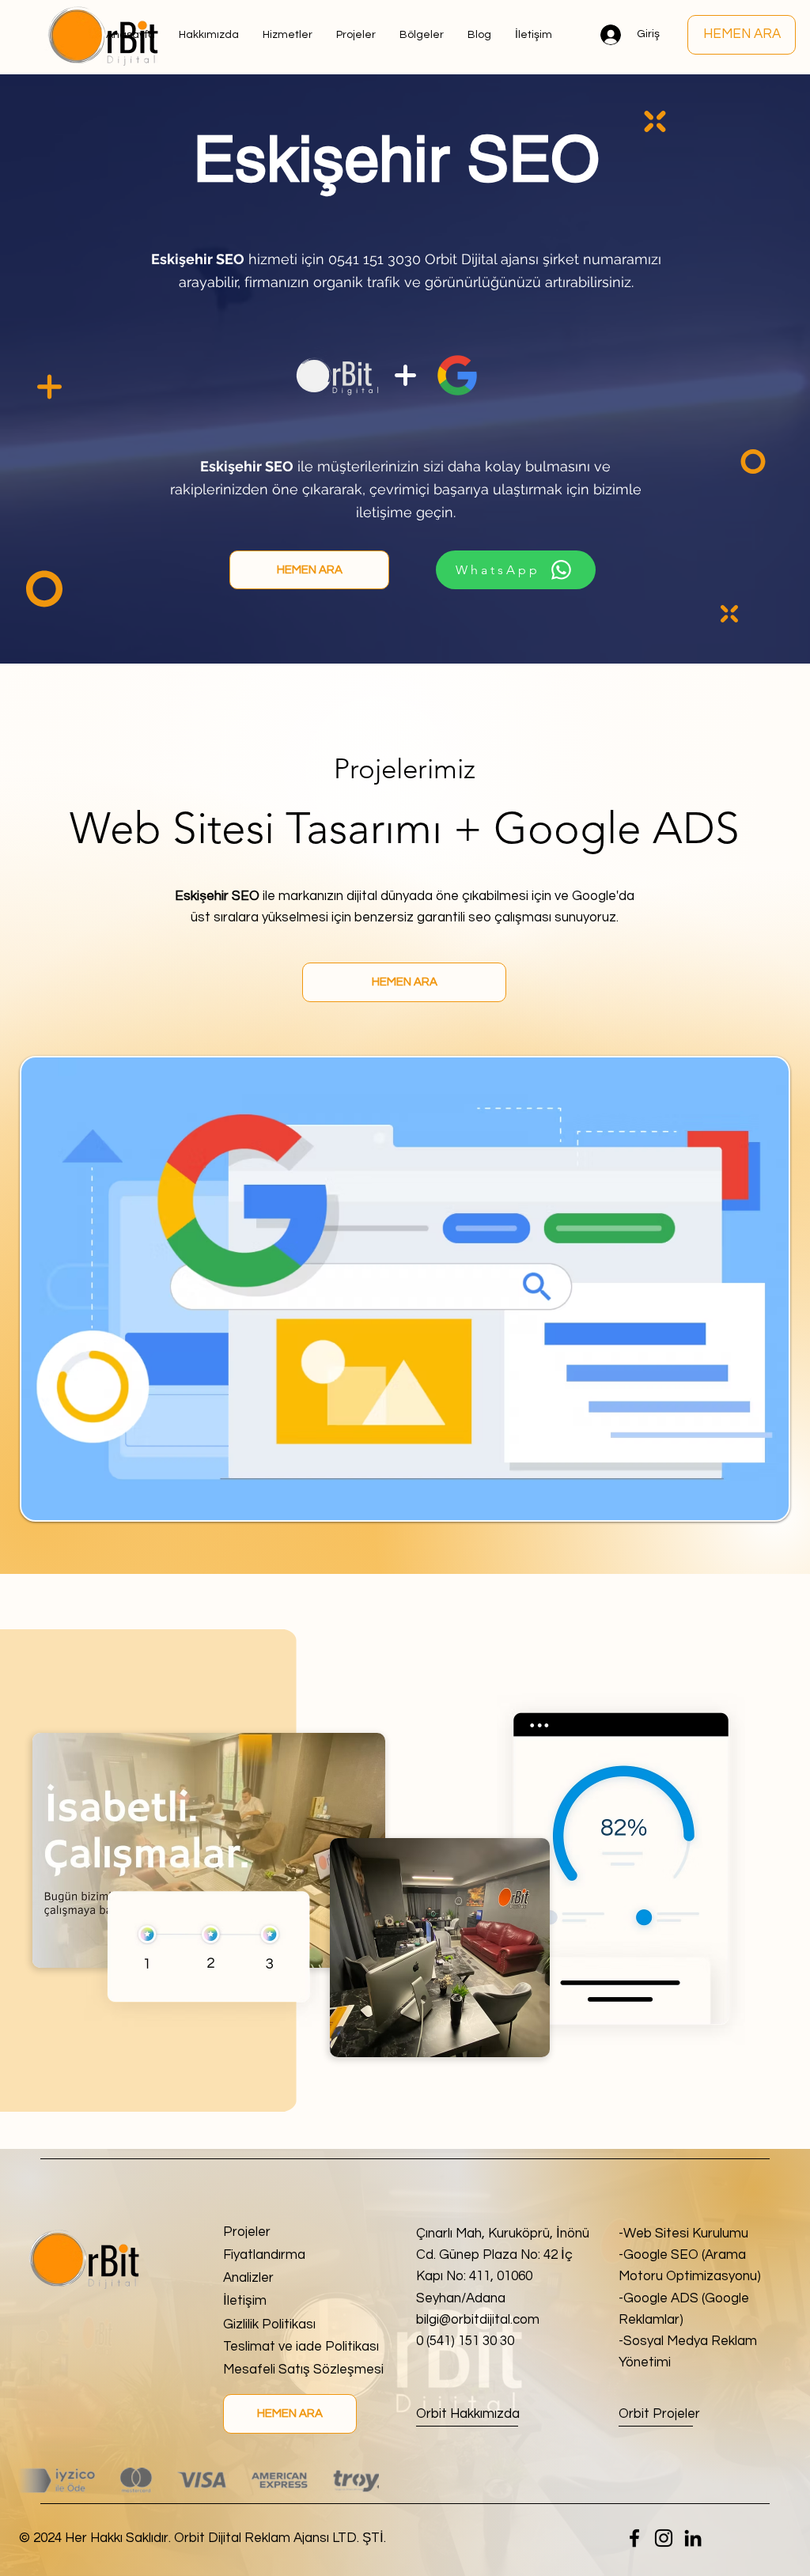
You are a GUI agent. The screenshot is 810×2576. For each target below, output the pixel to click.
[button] (422, 35)
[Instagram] (664, 2538)
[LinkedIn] (693, 2538)
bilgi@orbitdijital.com (478, 2320)
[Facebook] (634, 2538)
